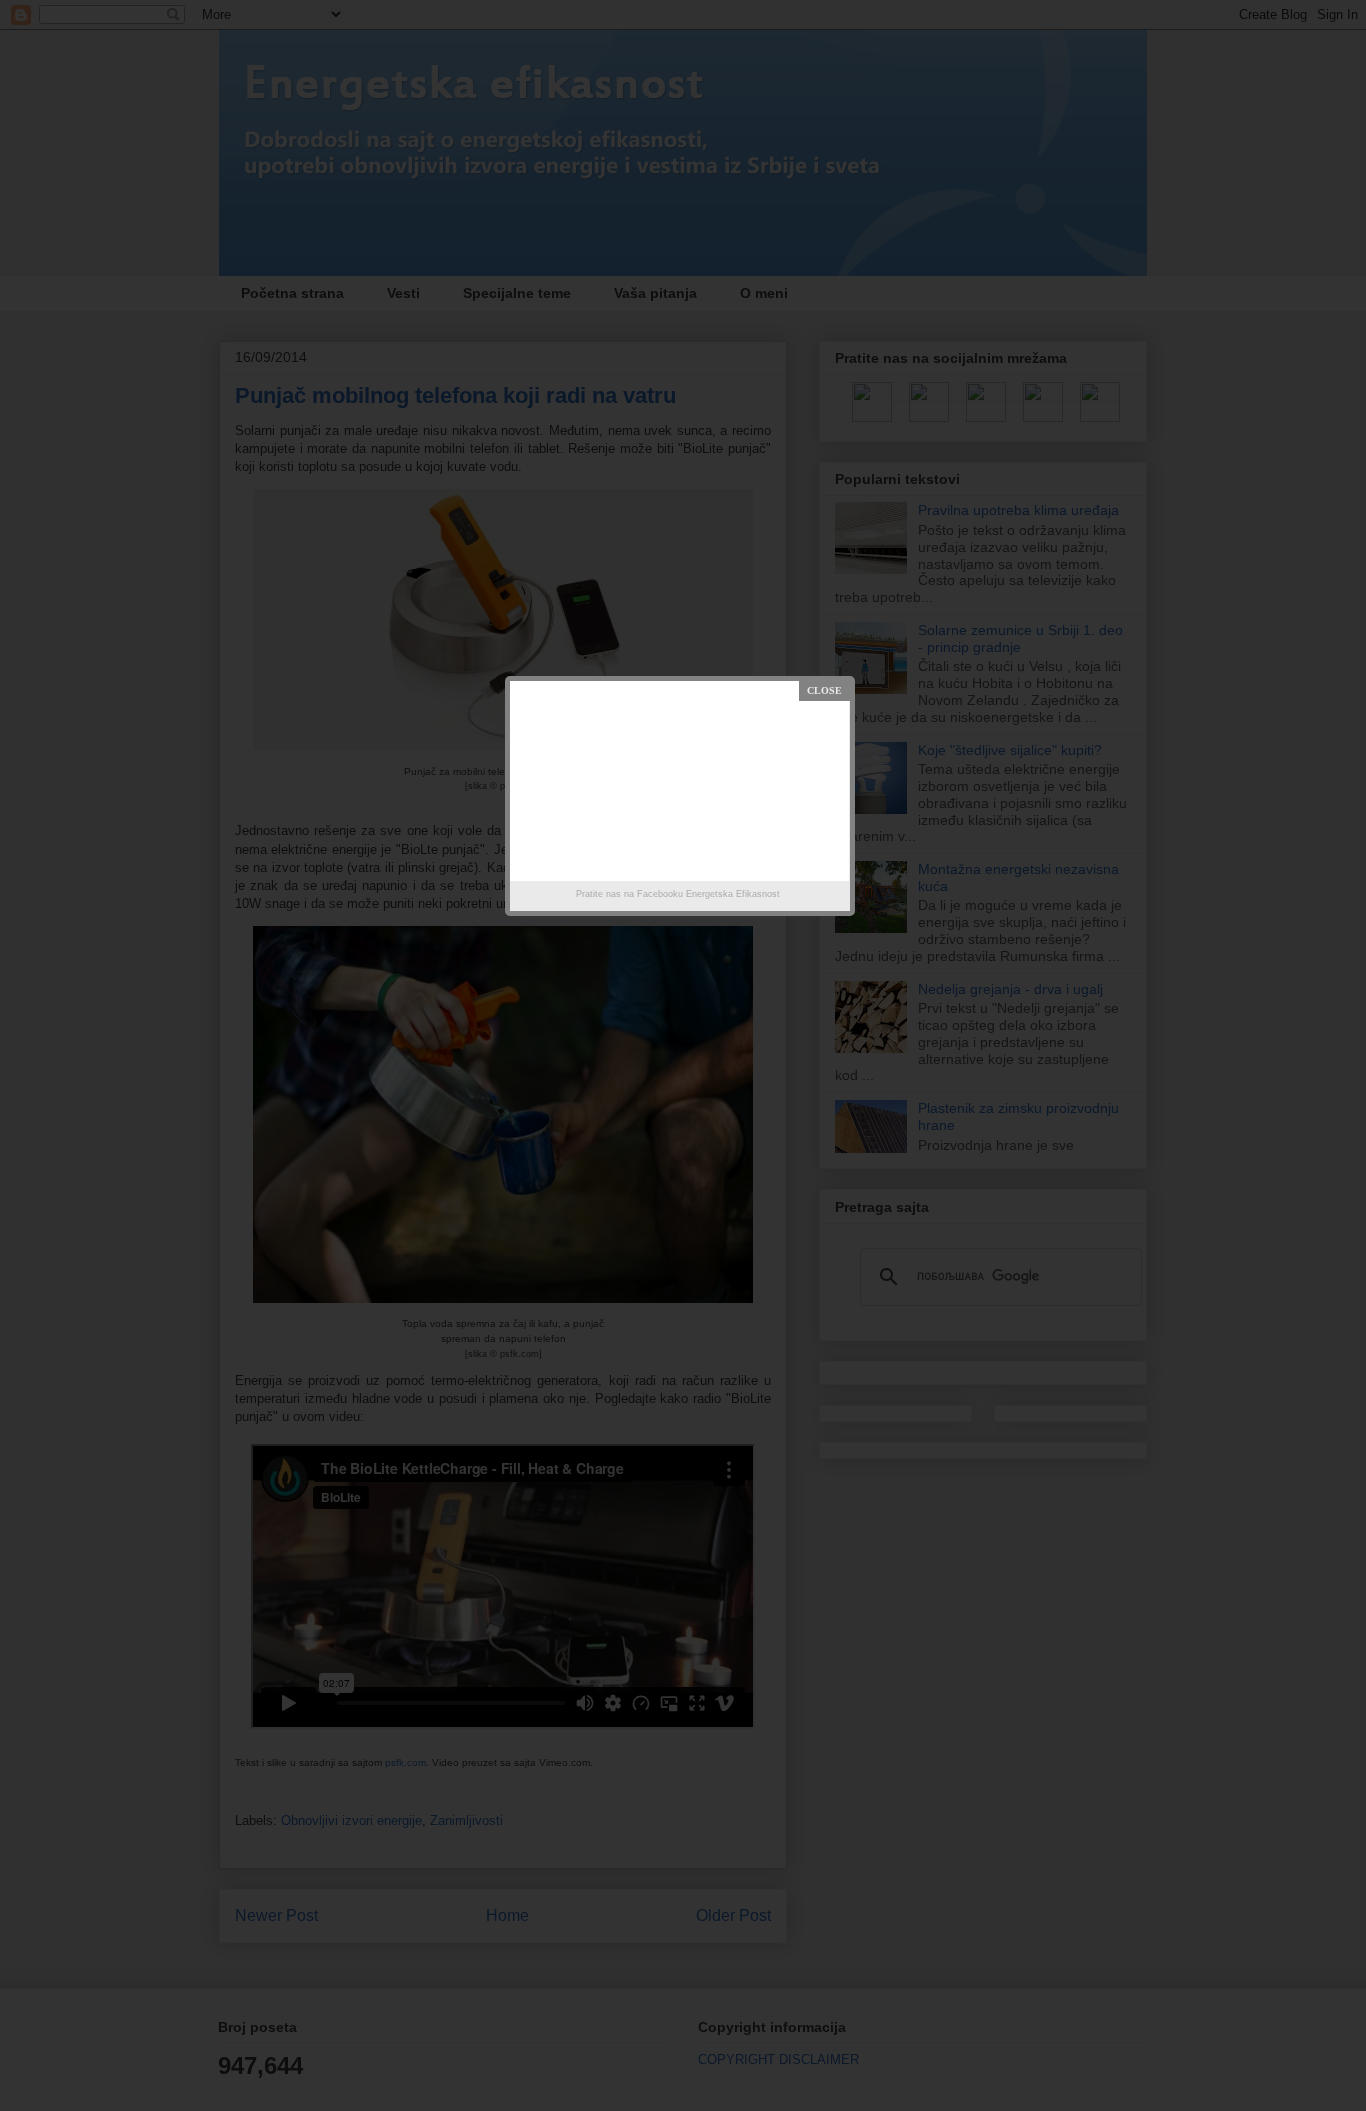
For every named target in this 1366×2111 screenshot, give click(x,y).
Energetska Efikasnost (733, 894)
